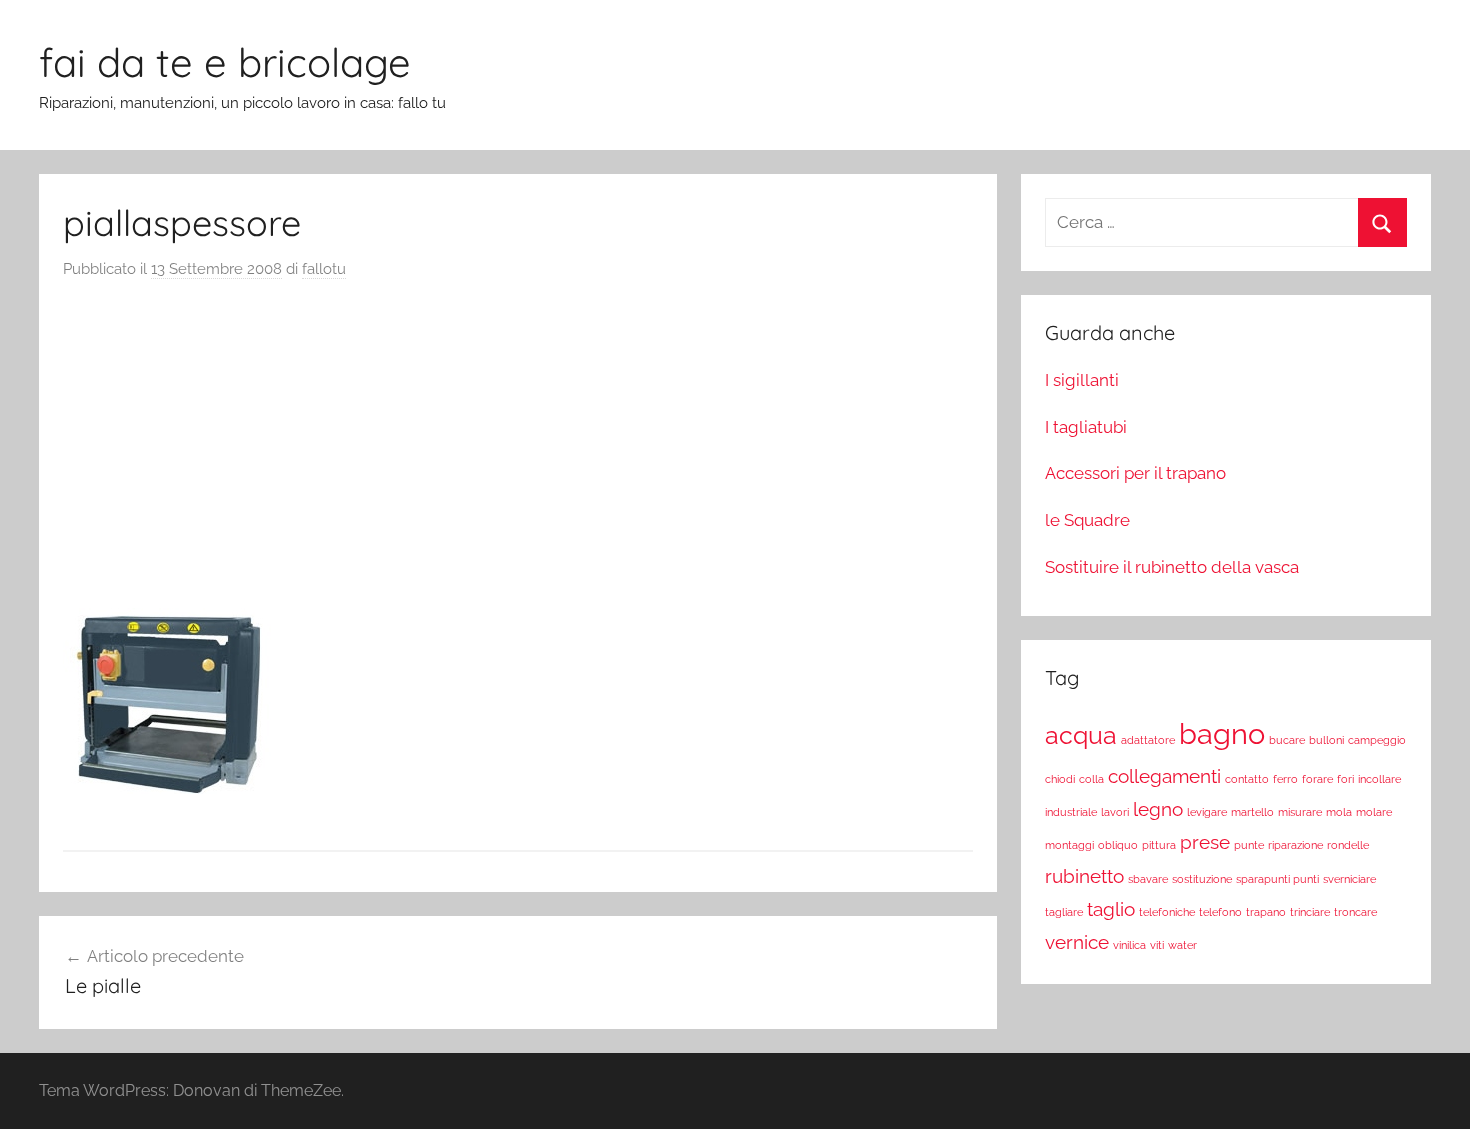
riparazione (1295, 845)
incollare (1379, 779)
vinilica (1129, 945)
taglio (1111, 909)
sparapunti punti (1277, 879)
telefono (1220, 912)
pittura (1159, 845)
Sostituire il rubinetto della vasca (1172, 567)
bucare (1287, 740)
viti (1157, 945)
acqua (1081, 735)
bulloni (1326, 740)
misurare (1300, 812)
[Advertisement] (518, 450)
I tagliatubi (1086, 427)
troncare (1355, 912)
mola (1339, 812)
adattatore (1148, 740)
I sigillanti (1082, 380)
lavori (1115, 812)
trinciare (1310, 912)
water (1182, 945)
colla (1091, 779)
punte (1249, 845)
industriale (1071, 812)
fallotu (324, 269)
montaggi (1069, 845)
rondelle (1348, 845)
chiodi (1060, 779)
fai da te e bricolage (225, 62)
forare (1317, 779)
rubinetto (1084, 876)
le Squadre (1087, 520)
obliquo (1118, 845)
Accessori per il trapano (1135, 473)
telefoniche (1167, 912)
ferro (1285, 779)
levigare (1207, 812)
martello (1252, 812)
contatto (1247, 779)
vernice (1077, 942)
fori (1345, 779)
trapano (1266, 912)
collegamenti (1164, 776)
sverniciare (1349, 879)
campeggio (1377, 740)
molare (1374, 812)
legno (1158, 809)
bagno (1222, 733)
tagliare (1064, 912)
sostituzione (1202, 879)
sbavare (1148, 879)
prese (1205, 842)
